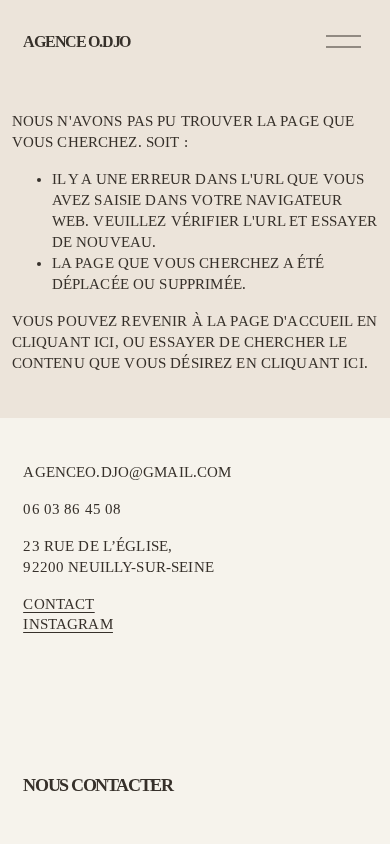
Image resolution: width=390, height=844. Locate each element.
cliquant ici (63, 342)
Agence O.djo (76, 41)
